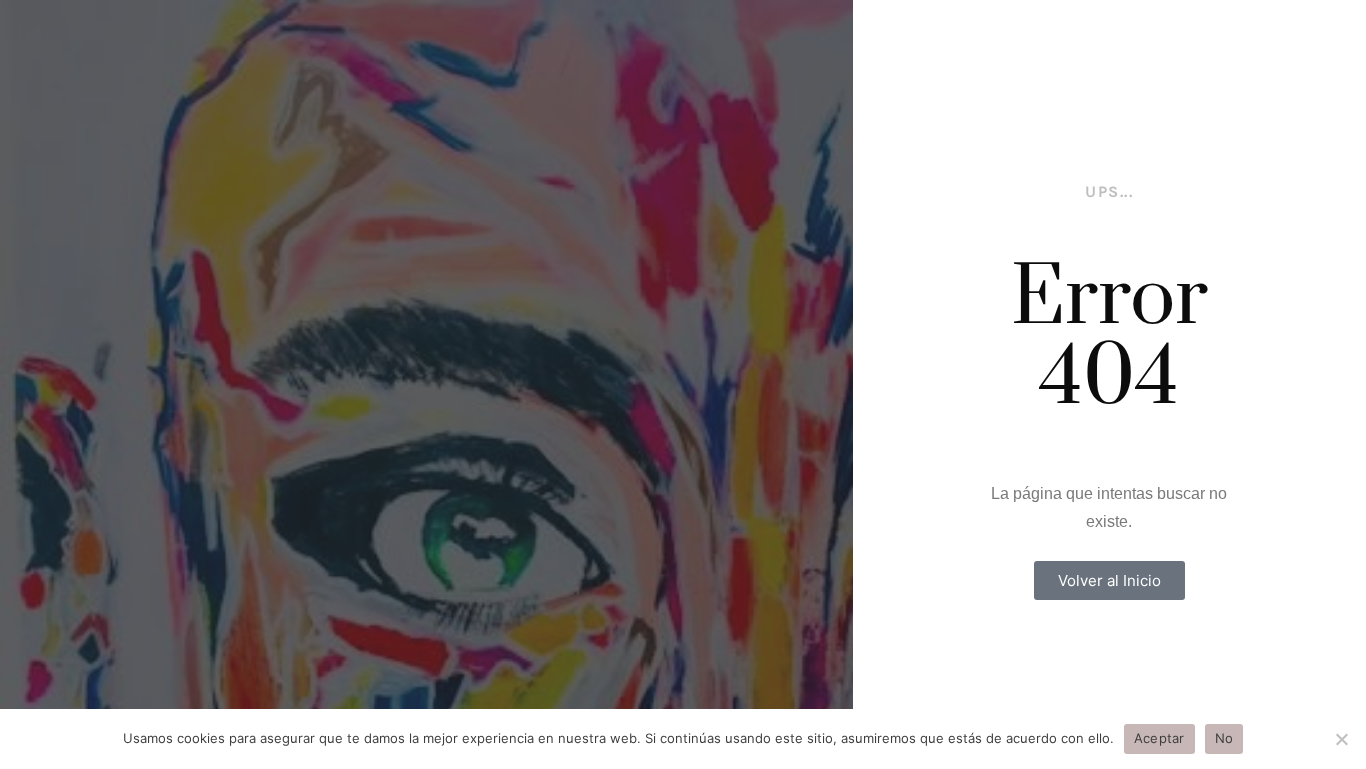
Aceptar (1159, 738)
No (1224, 738)
